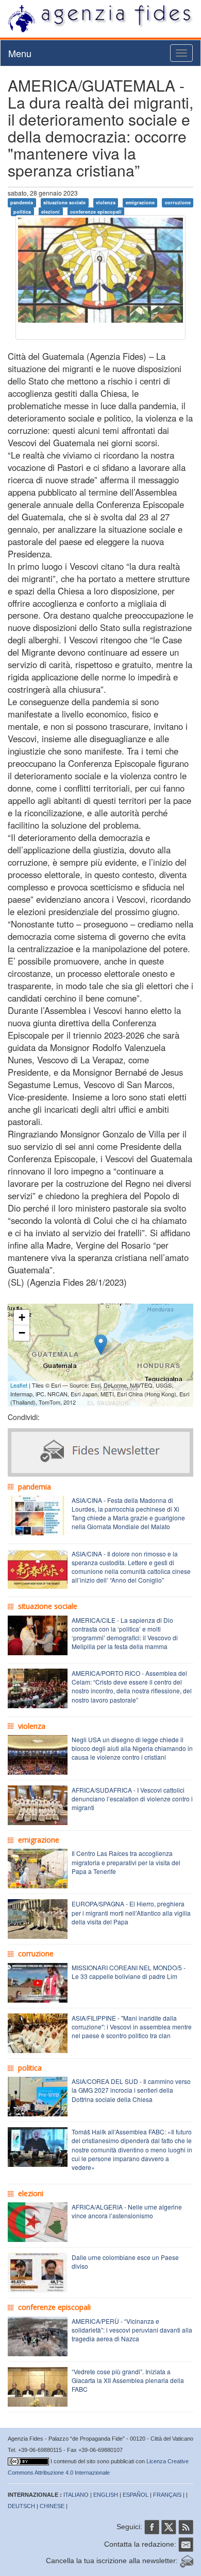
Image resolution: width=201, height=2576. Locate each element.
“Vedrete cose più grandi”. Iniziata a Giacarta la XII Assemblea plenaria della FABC (128, 2380)
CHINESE (52, 2506)
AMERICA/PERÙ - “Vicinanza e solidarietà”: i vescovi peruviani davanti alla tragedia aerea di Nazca (132, 2330)
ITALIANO (76, 2495)
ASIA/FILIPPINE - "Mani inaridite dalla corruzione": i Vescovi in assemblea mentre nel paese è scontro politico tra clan (132, 2027)
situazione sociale (64, 203)
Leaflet (19, 1385)
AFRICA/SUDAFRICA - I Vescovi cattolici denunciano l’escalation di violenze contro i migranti (132, 1799)
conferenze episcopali (96, 211)
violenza (106, 203)
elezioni (51, 211)
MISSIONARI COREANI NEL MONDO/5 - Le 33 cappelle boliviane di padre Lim (129, 1972)
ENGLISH (106, 2495)
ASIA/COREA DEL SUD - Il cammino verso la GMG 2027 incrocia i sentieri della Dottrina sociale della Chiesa (131, 2090)
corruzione (178, 203)
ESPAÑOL (136, 2495)
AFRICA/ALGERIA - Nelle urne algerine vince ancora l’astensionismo (127, 2211)
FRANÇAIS (167, 2495)
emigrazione (140, 203)
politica (22, 211)
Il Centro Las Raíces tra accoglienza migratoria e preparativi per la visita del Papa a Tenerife (126, 1862)
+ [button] (22, 1317)
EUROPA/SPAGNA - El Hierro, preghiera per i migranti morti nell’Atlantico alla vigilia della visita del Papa (131, 1912)
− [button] (22, 1333)
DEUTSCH (21, 2506)
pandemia (22, 203)
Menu (20, 53)
